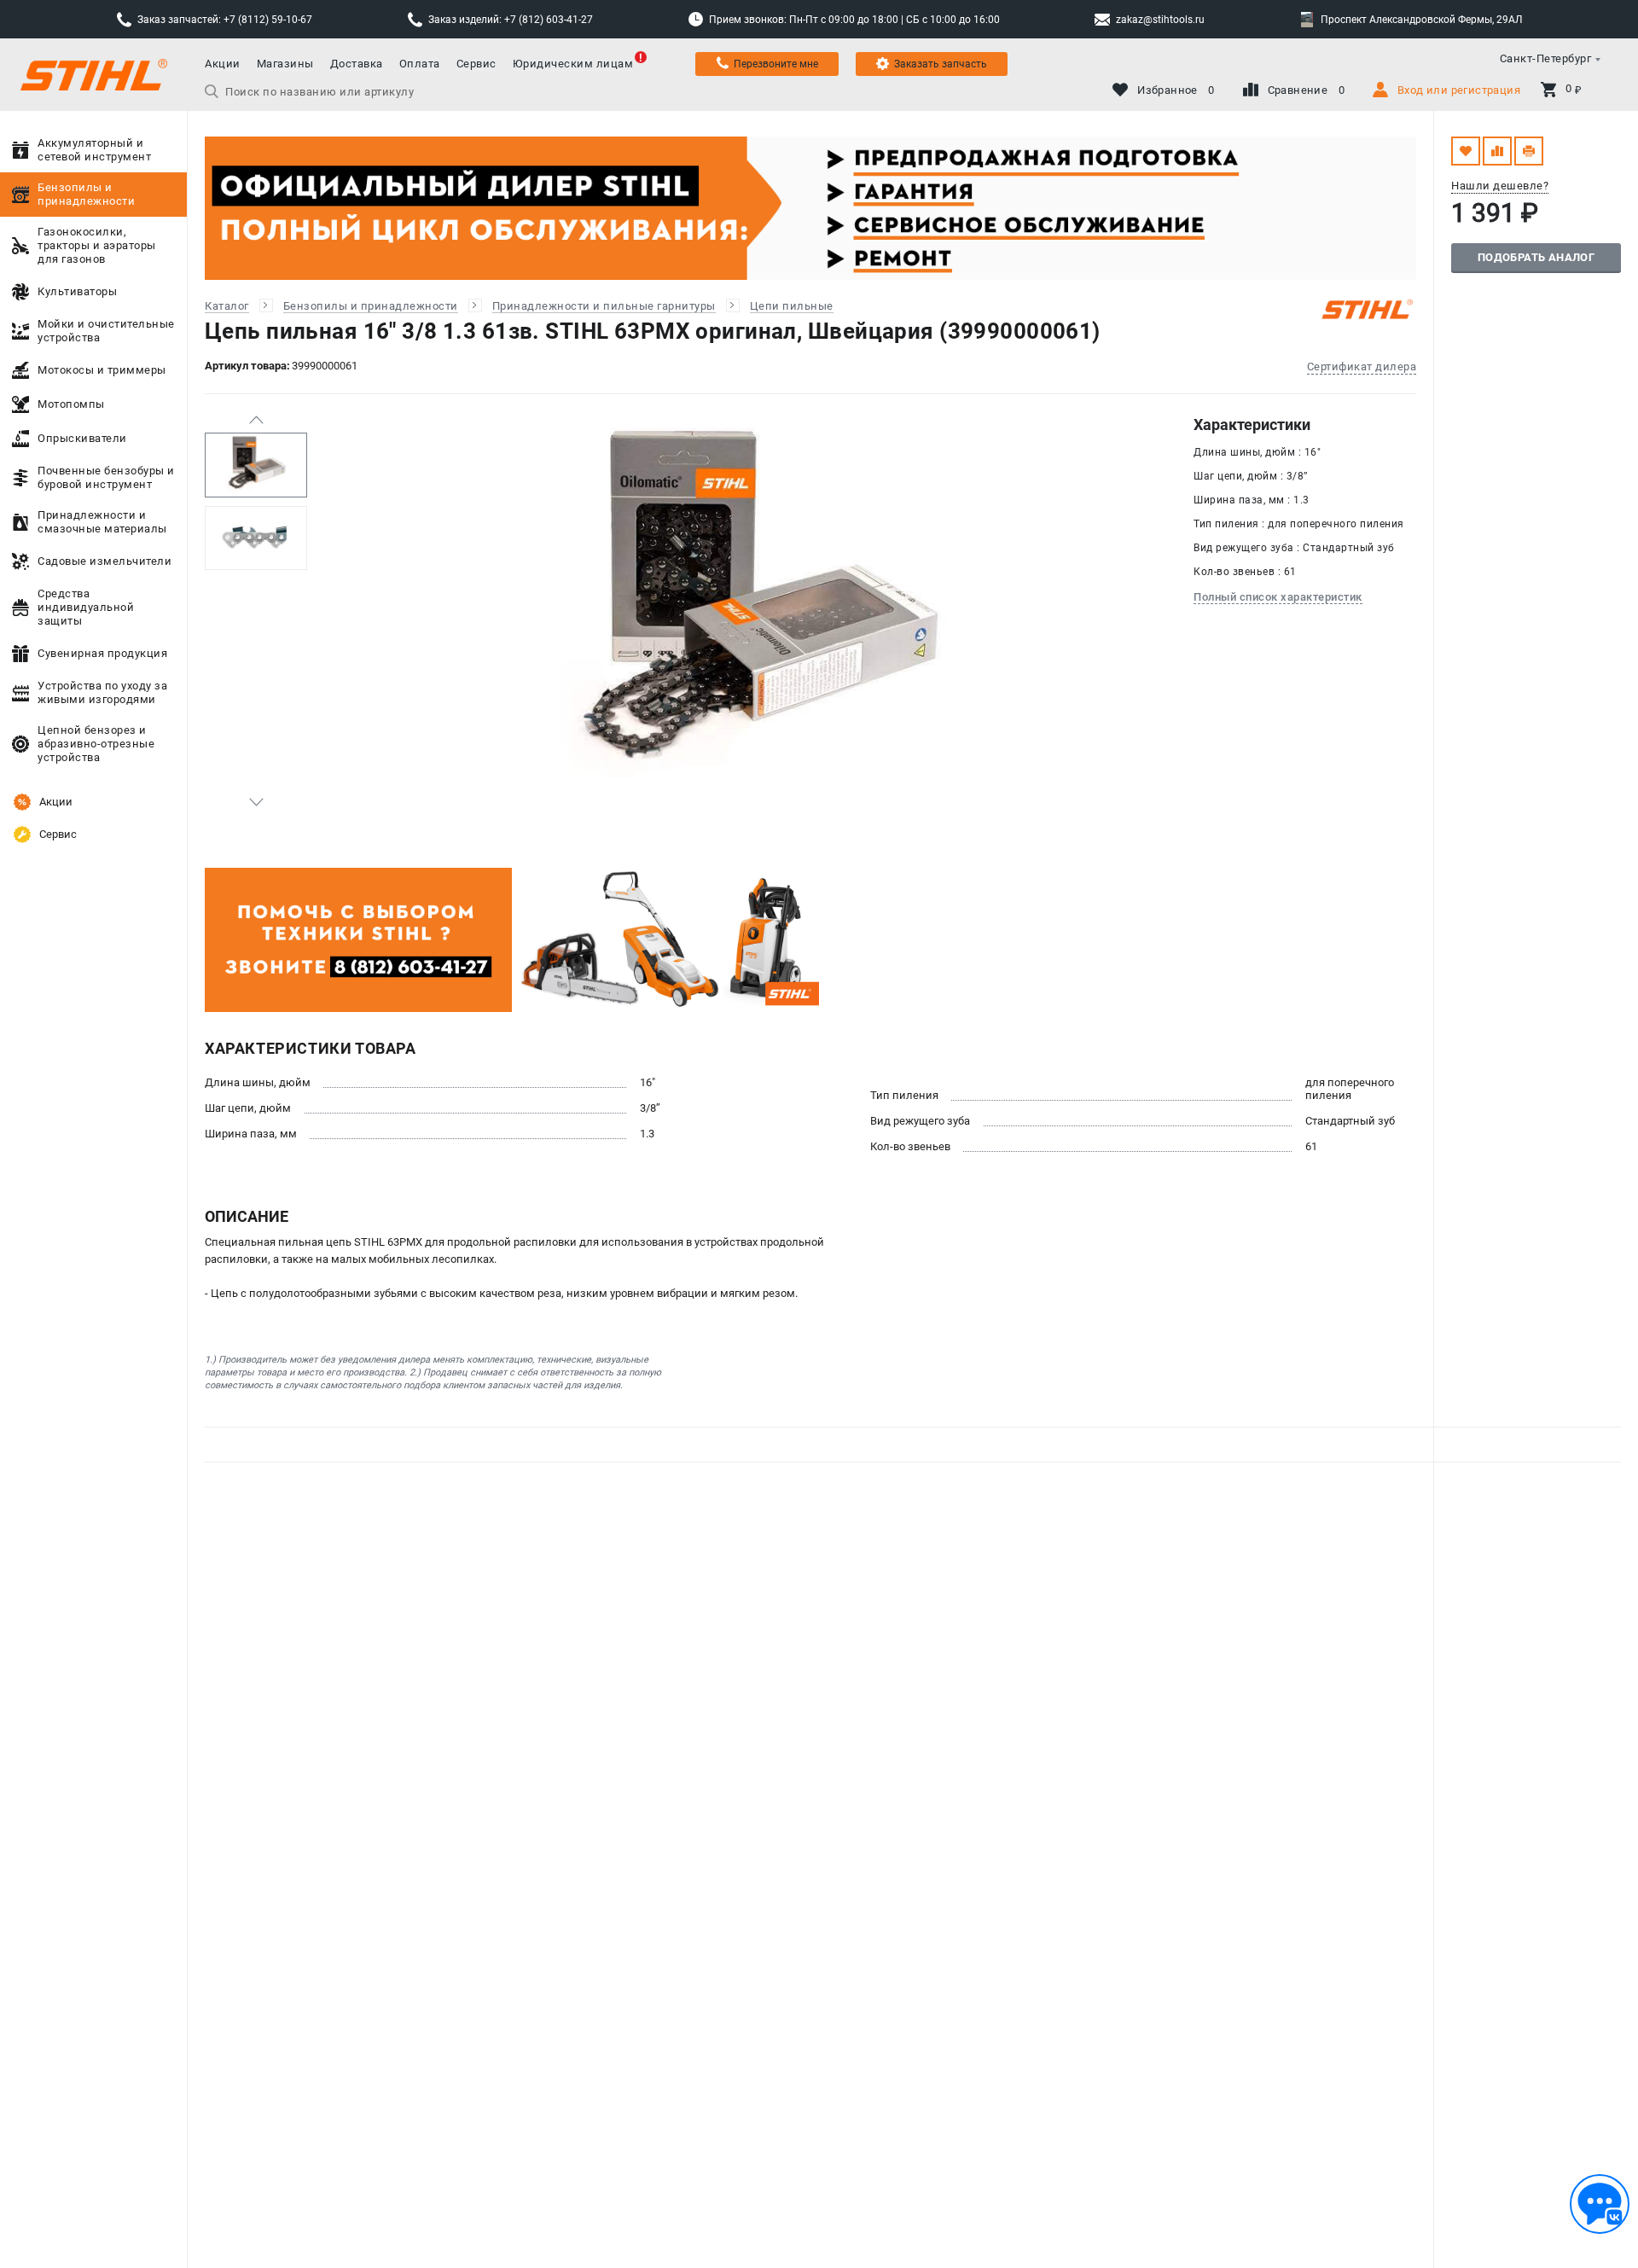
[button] (256, 420)
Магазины (285, 64)
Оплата (420, 64)
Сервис (476, 64)
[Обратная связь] (1600, 2204)
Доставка (357, 64)
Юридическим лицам (573, 64)
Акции (223, 64)
